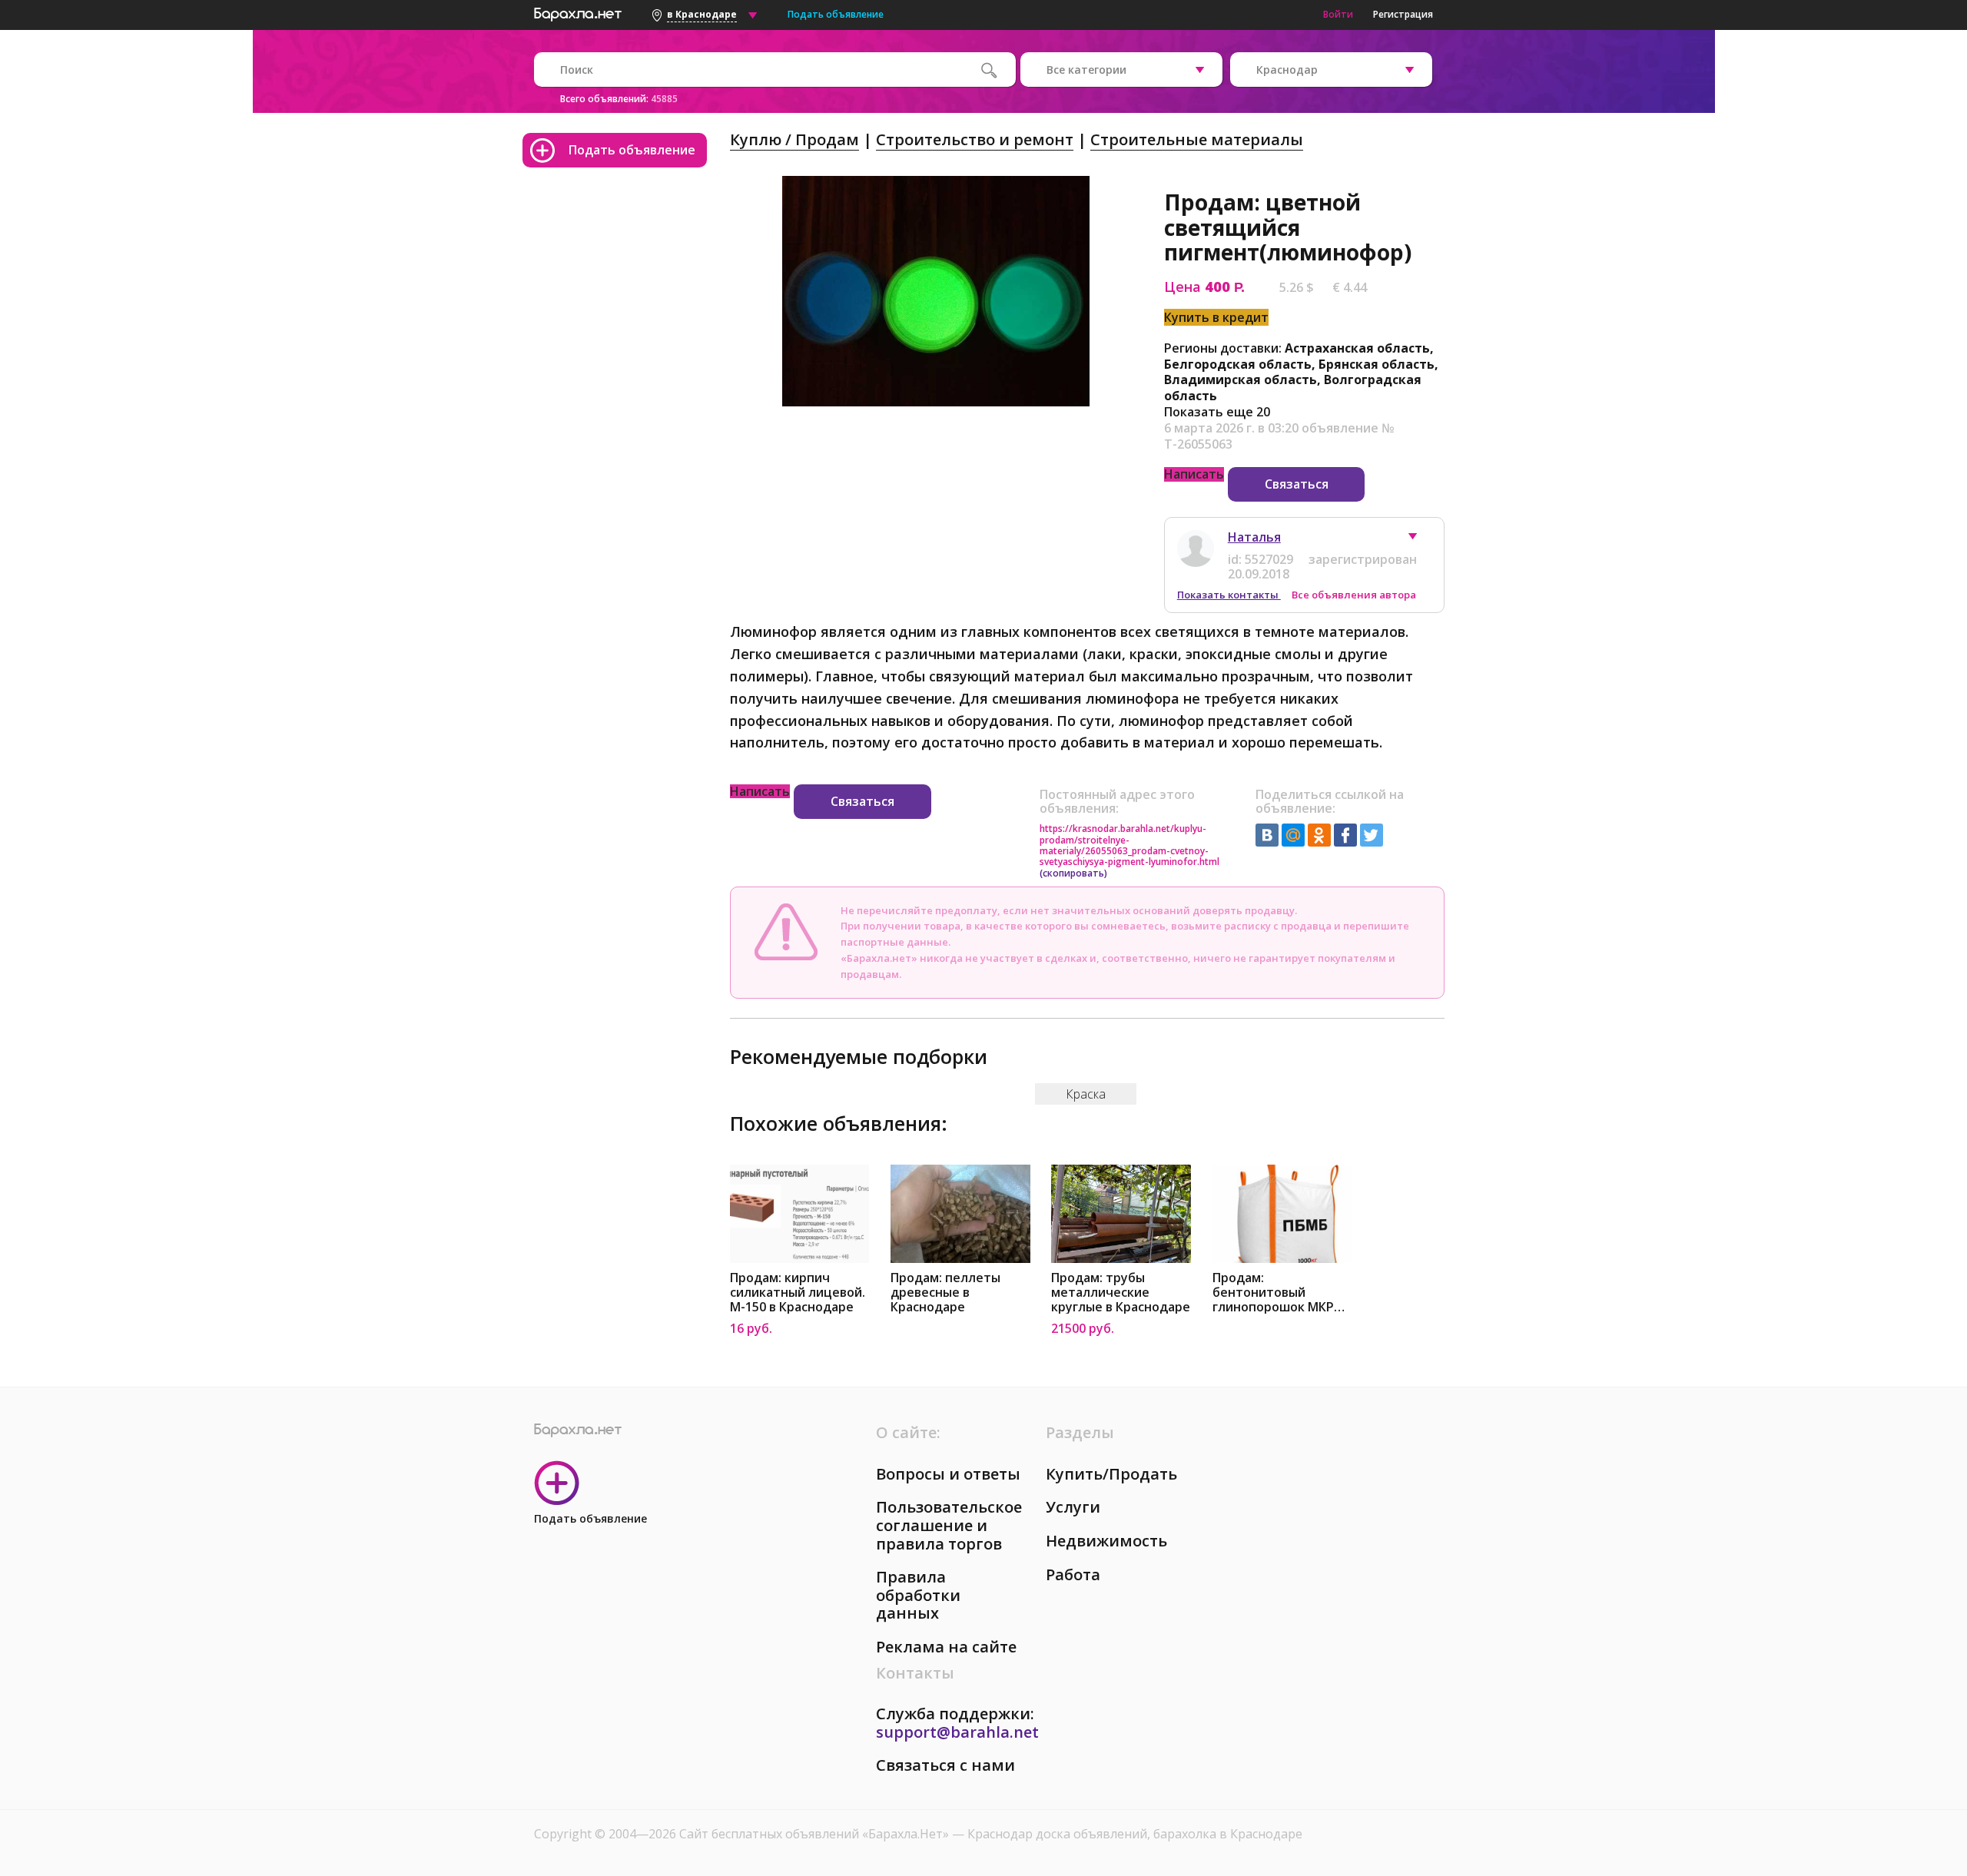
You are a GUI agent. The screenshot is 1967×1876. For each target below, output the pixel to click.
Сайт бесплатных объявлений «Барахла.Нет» (816, 1834)
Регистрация (1403, 14)
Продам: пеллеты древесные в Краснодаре (945, 1293)
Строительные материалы (1197, 139)
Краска (1086, 1094)
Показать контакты (1229, 595)
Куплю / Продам (794, 139)
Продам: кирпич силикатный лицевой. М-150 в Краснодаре (798, 1293)
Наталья (1254, 537)
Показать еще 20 (1217, 412)
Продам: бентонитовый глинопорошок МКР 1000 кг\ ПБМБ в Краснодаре (1273, 1293)
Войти (1338, 14)
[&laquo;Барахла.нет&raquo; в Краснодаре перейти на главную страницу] (578, 12)
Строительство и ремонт (975, 139)
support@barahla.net (957, 1732)
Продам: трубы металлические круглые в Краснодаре (1121, 1293)
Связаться (1297, 484)
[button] (1420, 540)
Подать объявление (836, 14)
